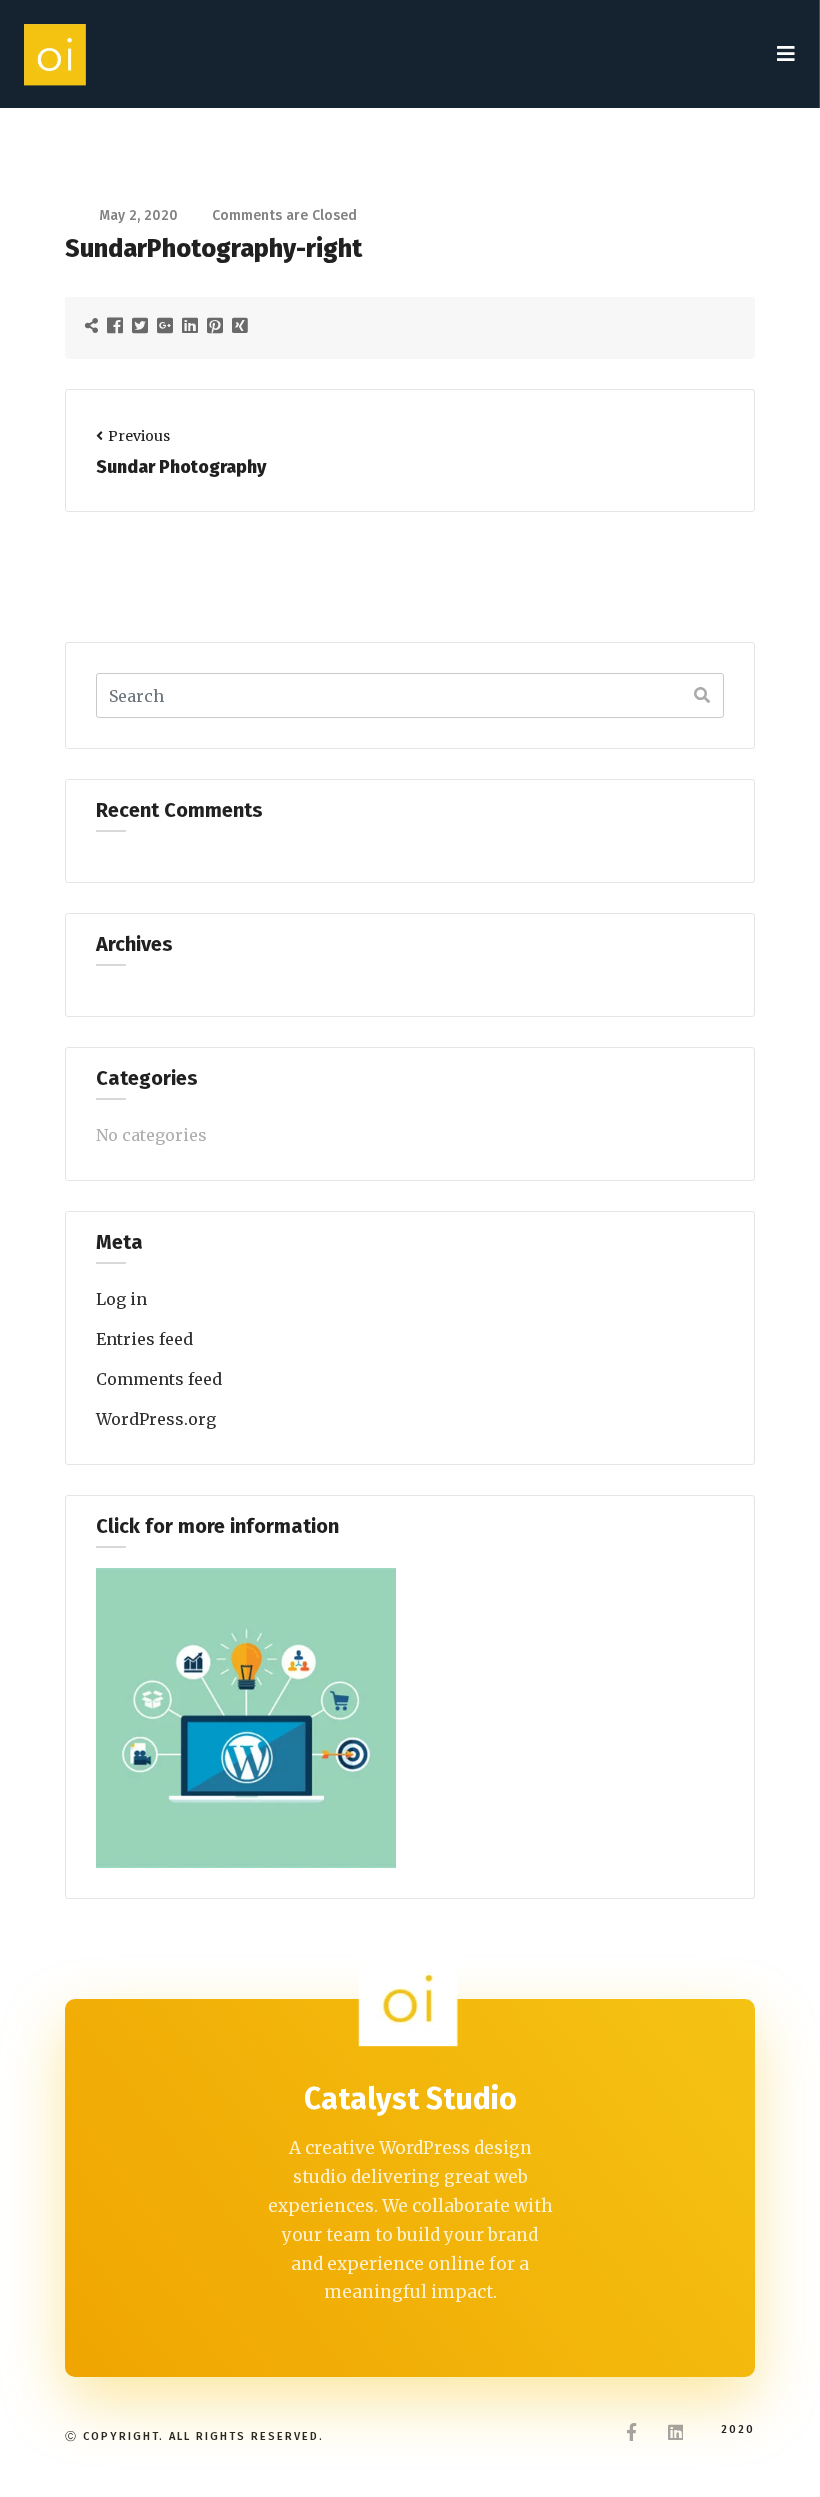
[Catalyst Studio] (56, 54)
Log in (121, 1299)
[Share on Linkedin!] (192, 325)
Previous (139, 436)
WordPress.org (156, 1419)
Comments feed (159, 1379)
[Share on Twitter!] (142, 325)
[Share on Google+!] (167, 325)
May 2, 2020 (138, 215)
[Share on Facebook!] (117, 325)
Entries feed (144, 1339)
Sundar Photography (181, 467)
